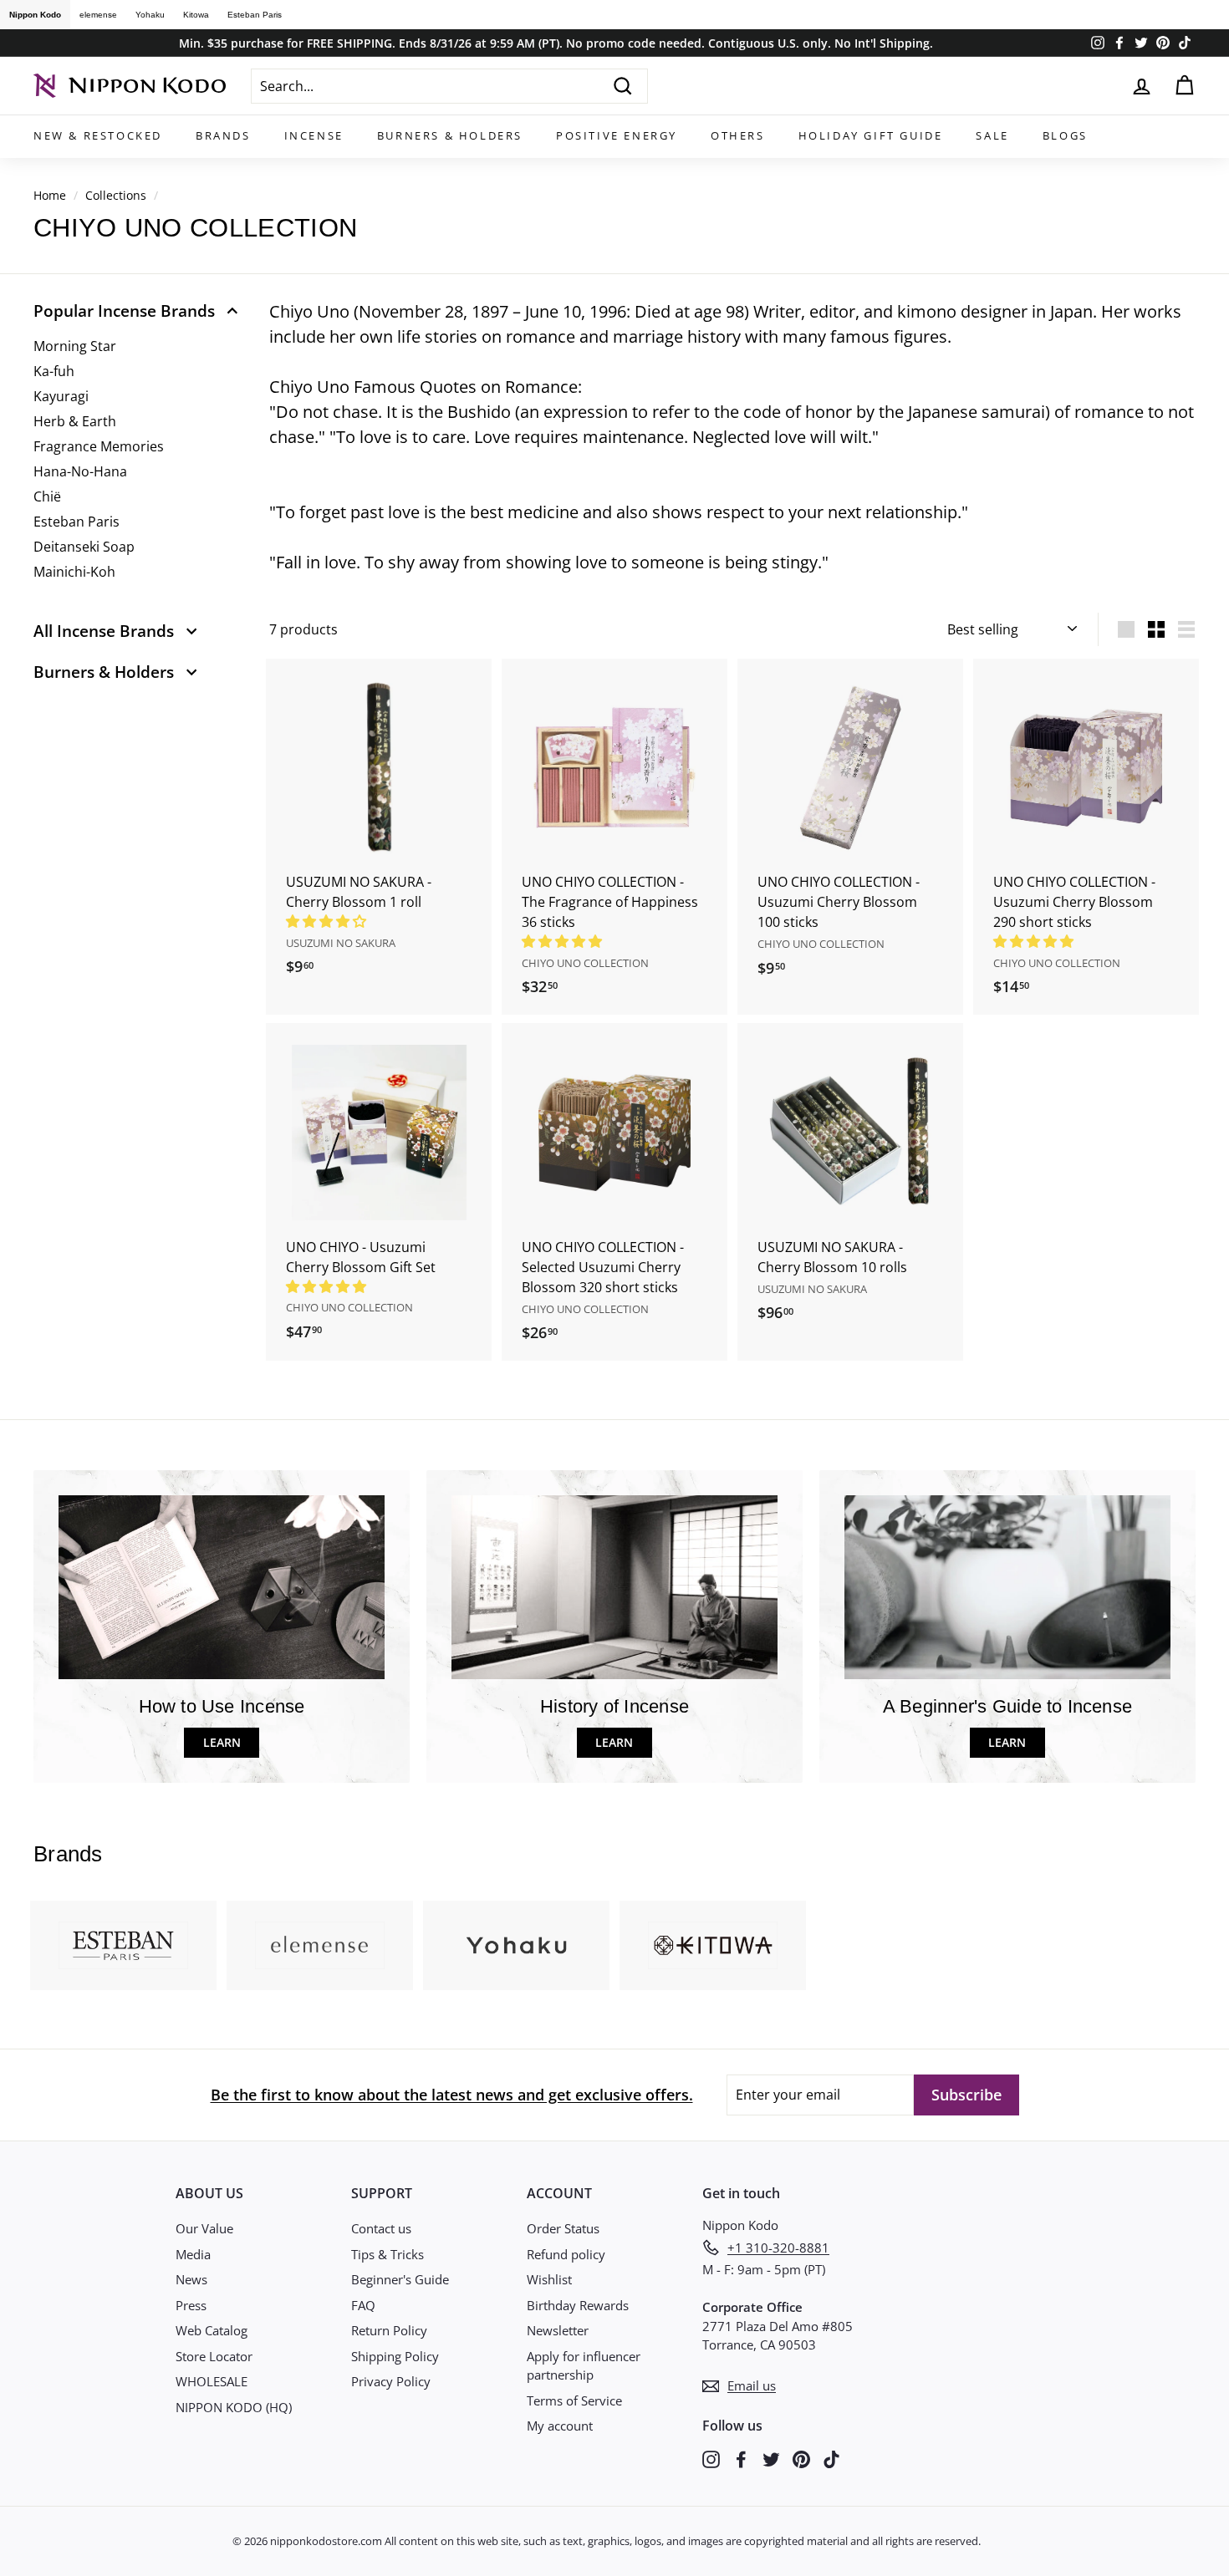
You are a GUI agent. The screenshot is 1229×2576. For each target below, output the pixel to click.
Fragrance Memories (99, 446)
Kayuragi (61, 396)
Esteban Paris (255, 15)
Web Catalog (212, 2330)
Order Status (563, 2228)
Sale (992, 135)
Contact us (381, 2228)
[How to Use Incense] (222, 1587)
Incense (314, 135)
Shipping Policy (395, 2356)
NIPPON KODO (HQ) (234, 2407)
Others (738, 135)
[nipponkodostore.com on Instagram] (711, 2458)
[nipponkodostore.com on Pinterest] (801, 2458)
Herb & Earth (75, 421)
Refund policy (566, 2254)
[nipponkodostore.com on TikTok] (831, 2458)
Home (50, 195)
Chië (47, 496)
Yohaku (150, 15)
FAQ (363, 2305)
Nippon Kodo (35, 15)
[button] (328, 921)
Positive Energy (617, 135)
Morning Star (75, 346)
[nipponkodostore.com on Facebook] (741, 2458)
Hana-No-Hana (80, 471)
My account (560, 2426)
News (191, 2279)
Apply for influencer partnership (584, 2366)
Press (191, 2305)
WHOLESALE (212, 2381)
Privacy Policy (391, 2381)
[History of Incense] (614, 1587)
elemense (98, 15)
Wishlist (549, 2279)
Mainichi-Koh (74, 572)
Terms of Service (574, 2400)
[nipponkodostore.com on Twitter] (771, 2458)
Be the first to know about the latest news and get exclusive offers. (452, 2095)
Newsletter (558, 2330)
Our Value (204, 2228)
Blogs (1065, 135)
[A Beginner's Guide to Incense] (1007, 1587)
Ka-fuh (54, 371)
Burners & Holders (450, 135)
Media (193, 2254)
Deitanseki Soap (84, 547)
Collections (116, 195)
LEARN (222, 1742)
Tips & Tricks (388, 2254)
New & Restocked (98, 135)
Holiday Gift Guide (871, 135)
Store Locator (214, 2356)
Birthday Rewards (578, 2305)
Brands (223, 135)
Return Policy (389, 2330)
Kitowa (196, 15)
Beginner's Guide (400, 2279)
